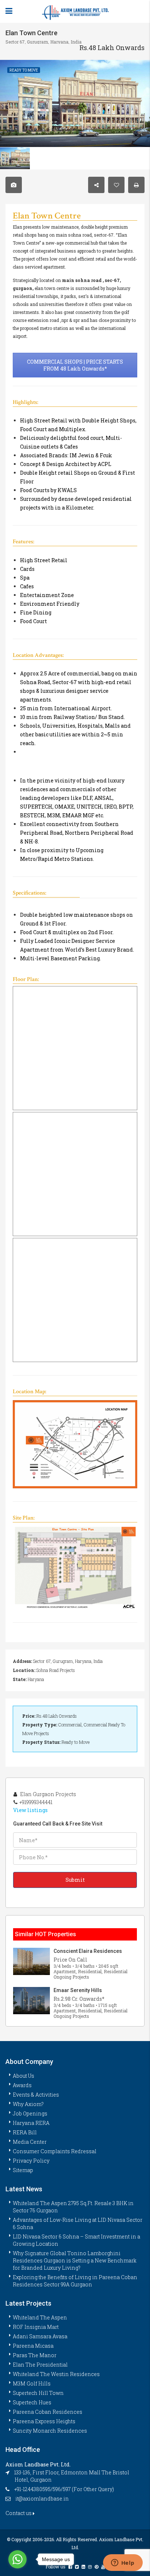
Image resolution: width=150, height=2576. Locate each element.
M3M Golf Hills (32, 2383)
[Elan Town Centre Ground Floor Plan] (75, 1300)
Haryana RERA (31, 2123)
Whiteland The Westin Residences (56, 2374)
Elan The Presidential (40, 2365)
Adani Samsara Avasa (40, 2336)
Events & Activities (36, 2095)
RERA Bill (25, 2132)
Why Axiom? (28, 2104)
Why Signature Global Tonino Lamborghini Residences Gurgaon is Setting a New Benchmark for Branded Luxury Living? (75, 2260)
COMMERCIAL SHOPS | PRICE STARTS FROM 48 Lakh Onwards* (75, 365)
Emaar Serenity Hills (78, 1990)
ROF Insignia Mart (36, 2327)
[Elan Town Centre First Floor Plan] (75, 1048)
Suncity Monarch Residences (50, 2431)
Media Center (30, 2142)
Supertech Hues (32, 2402)
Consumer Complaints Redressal (55, 2151)
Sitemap (23, 2170)
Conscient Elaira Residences (88, 1951)
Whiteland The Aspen (40, 2317)
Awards (22, 2085)
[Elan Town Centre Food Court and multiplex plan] (75, 1174)
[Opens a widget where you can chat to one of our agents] (123, 2563)
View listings (30, 1810)
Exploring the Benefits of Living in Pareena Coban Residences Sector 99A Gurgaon (75, 2281)
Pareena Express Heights (44, 2421)
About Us (23, 2076)
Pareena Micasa (33, 2346)
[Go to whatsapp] (17, 2559)
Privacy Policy (31, 2161)
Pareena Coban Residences (48, 2412)
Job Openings (30, 2113)
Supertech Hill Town (38, 2393)
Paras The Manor (35, 2355)
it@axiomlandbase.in (42, 2499)
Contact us (19, 2513)
